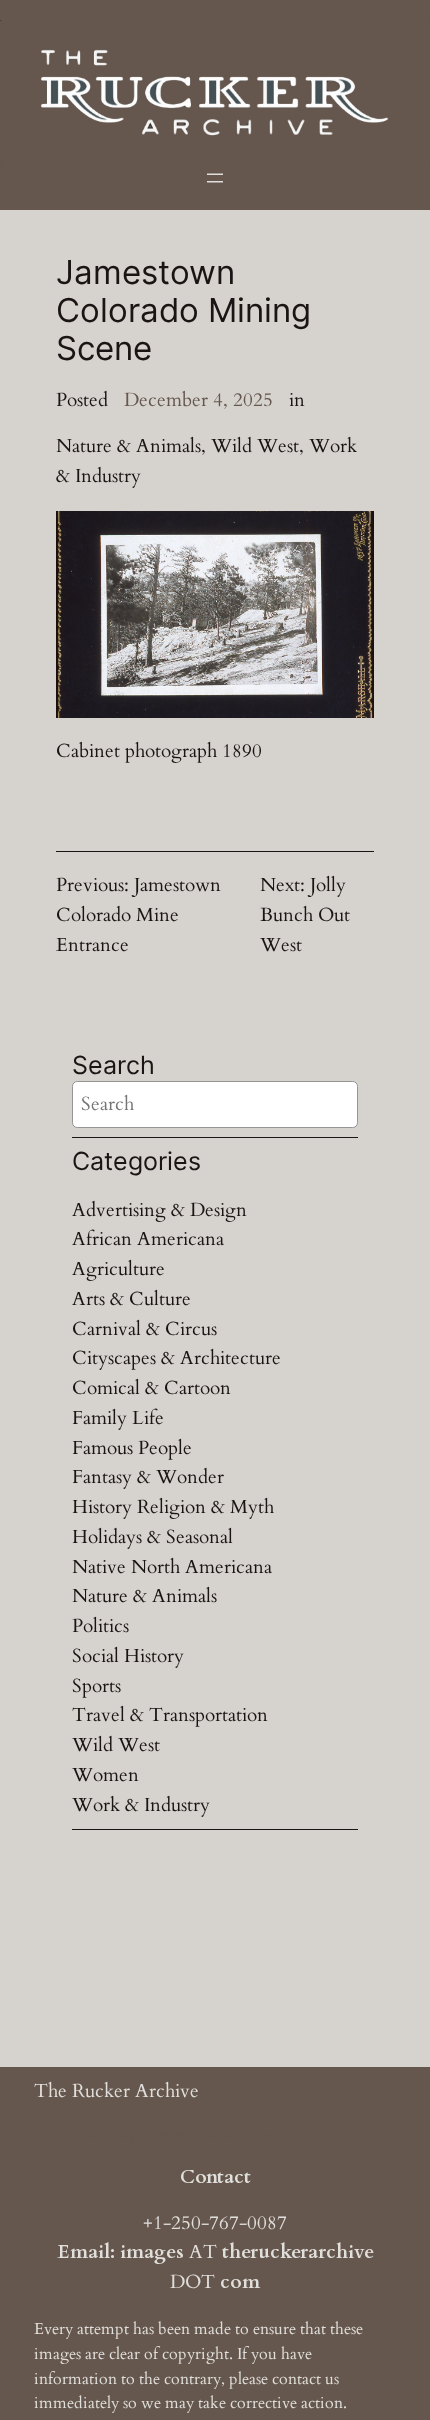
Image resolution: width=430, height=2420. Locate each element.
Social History (128, 1656)
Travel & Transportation (170, 1715)
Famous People (132, 1448)
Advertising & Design (159, 1210)
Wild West (255, 446)
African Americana (148, 1239)
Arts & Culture (131, 1299)
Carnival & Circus (144, 1329)
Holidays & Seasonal (152, 1537)
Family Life (118, 1418)
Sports (96, 1686)
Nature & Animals (128, 446)
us (332, 2379)
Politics (100, 1626)
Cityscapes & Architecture (176, 1358)
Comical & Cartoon (151, 1388)
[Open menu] (215, 178)
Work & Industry (141, 1805)
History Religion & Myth (173, 1507)
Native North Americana (172, 1567)
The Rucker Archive (116, 2091)
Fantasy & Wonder (148, 1477)
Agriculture (118, 1269)
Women (105, 1775)
